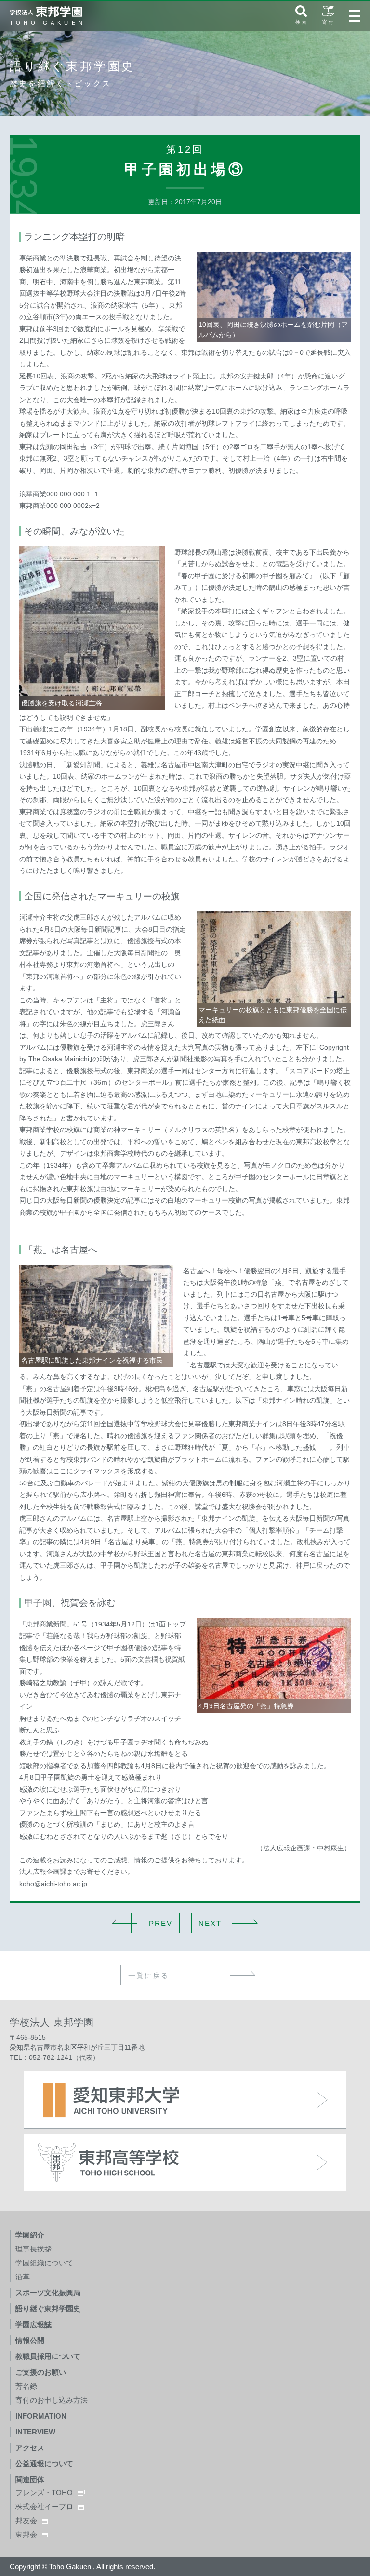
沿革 (23, 2277)
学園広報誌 (33, 2324)
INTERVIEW (35, 2432)
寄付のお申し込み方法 (52, 2400)
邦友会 (26, 2520)
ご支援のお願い (41, 2372)
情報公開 (30, 2340)
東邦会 (26, 2534)
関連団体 (30, 2479)
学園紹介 (30, 2235)
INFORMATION (41, 2416)
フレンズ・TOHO (44, 2492)
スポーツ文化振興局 (48, 2293)
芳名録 (26, 2386)
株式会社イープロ (44, 2506)
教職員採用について (48, 2356)
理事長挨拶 (33, 2249)
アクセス (30, 2448)
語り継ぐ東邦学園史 (48, 2309)
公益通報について (44, 2464)
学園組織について (44, 2263)
